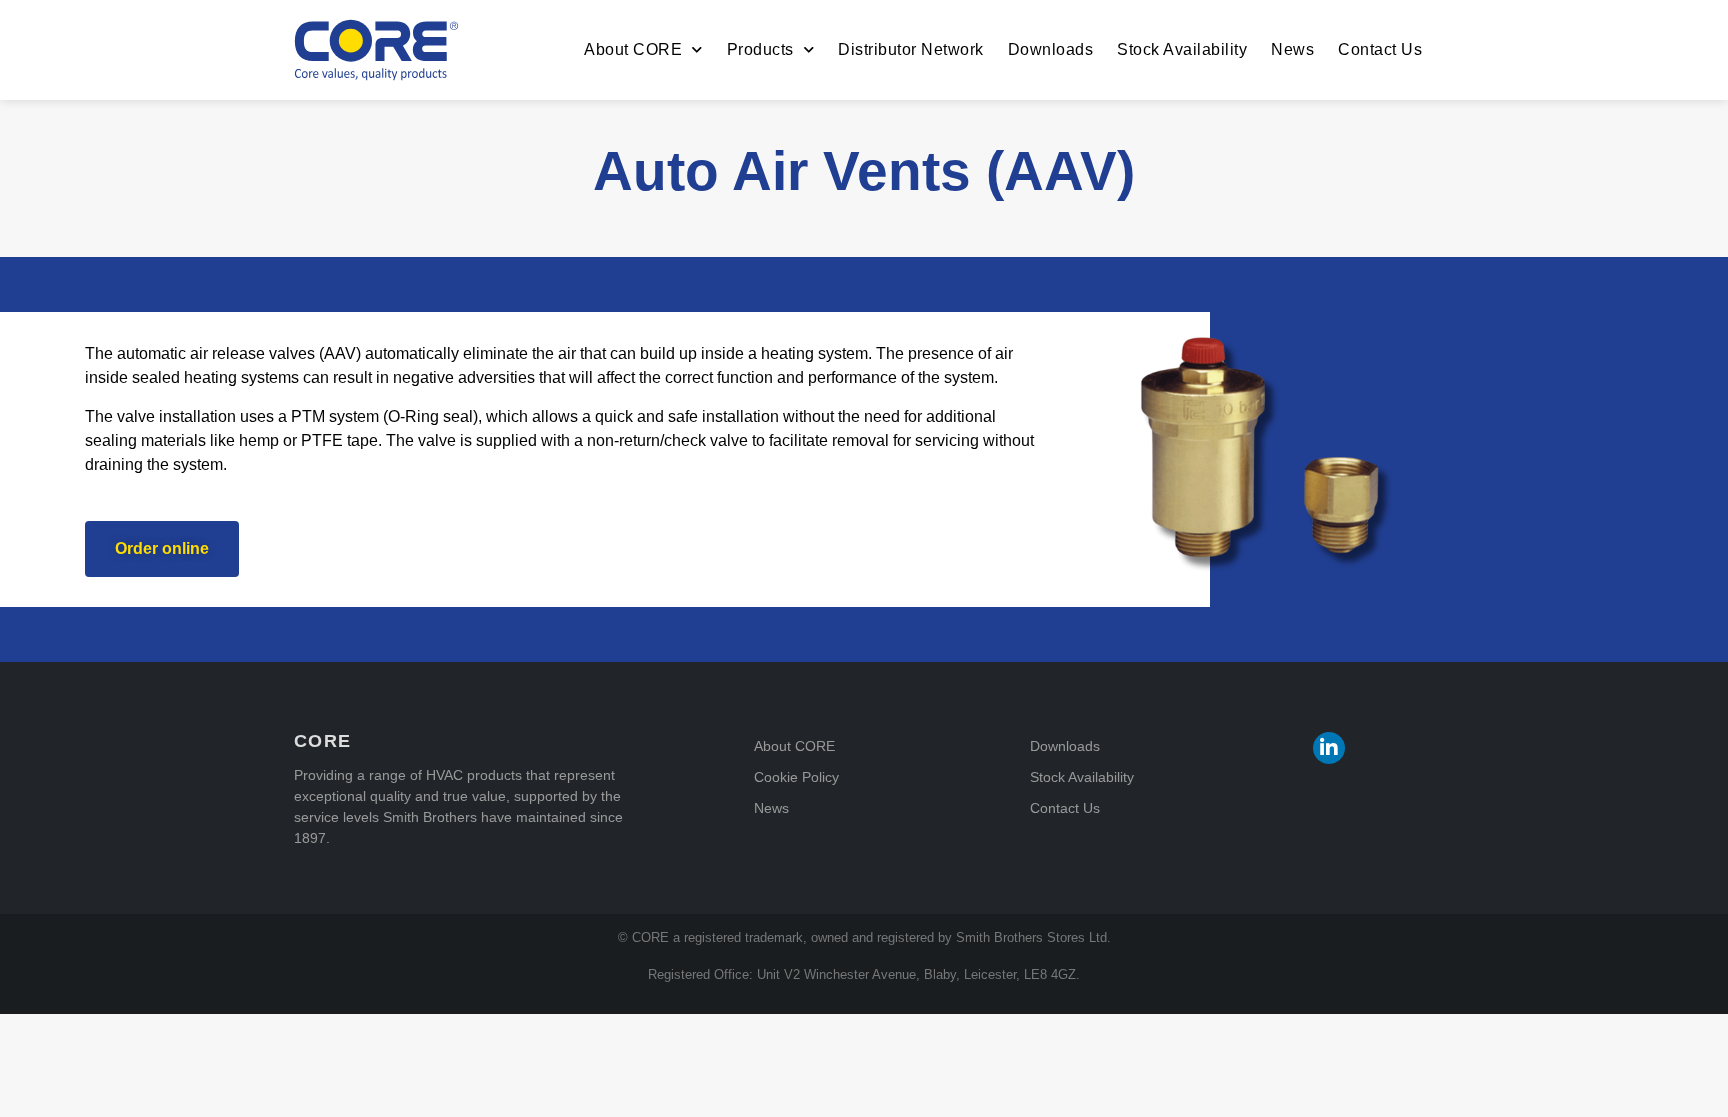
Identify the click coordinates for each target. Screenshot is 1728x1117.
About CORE (633, 49)
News (1292, 49)
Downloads (1051, 49)
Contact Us (1380, 49)
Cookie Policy (796, 777)
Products (760, 49)
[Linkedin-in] (1329, 748)
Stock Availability (1182, 49)
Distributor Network (911, 49)
